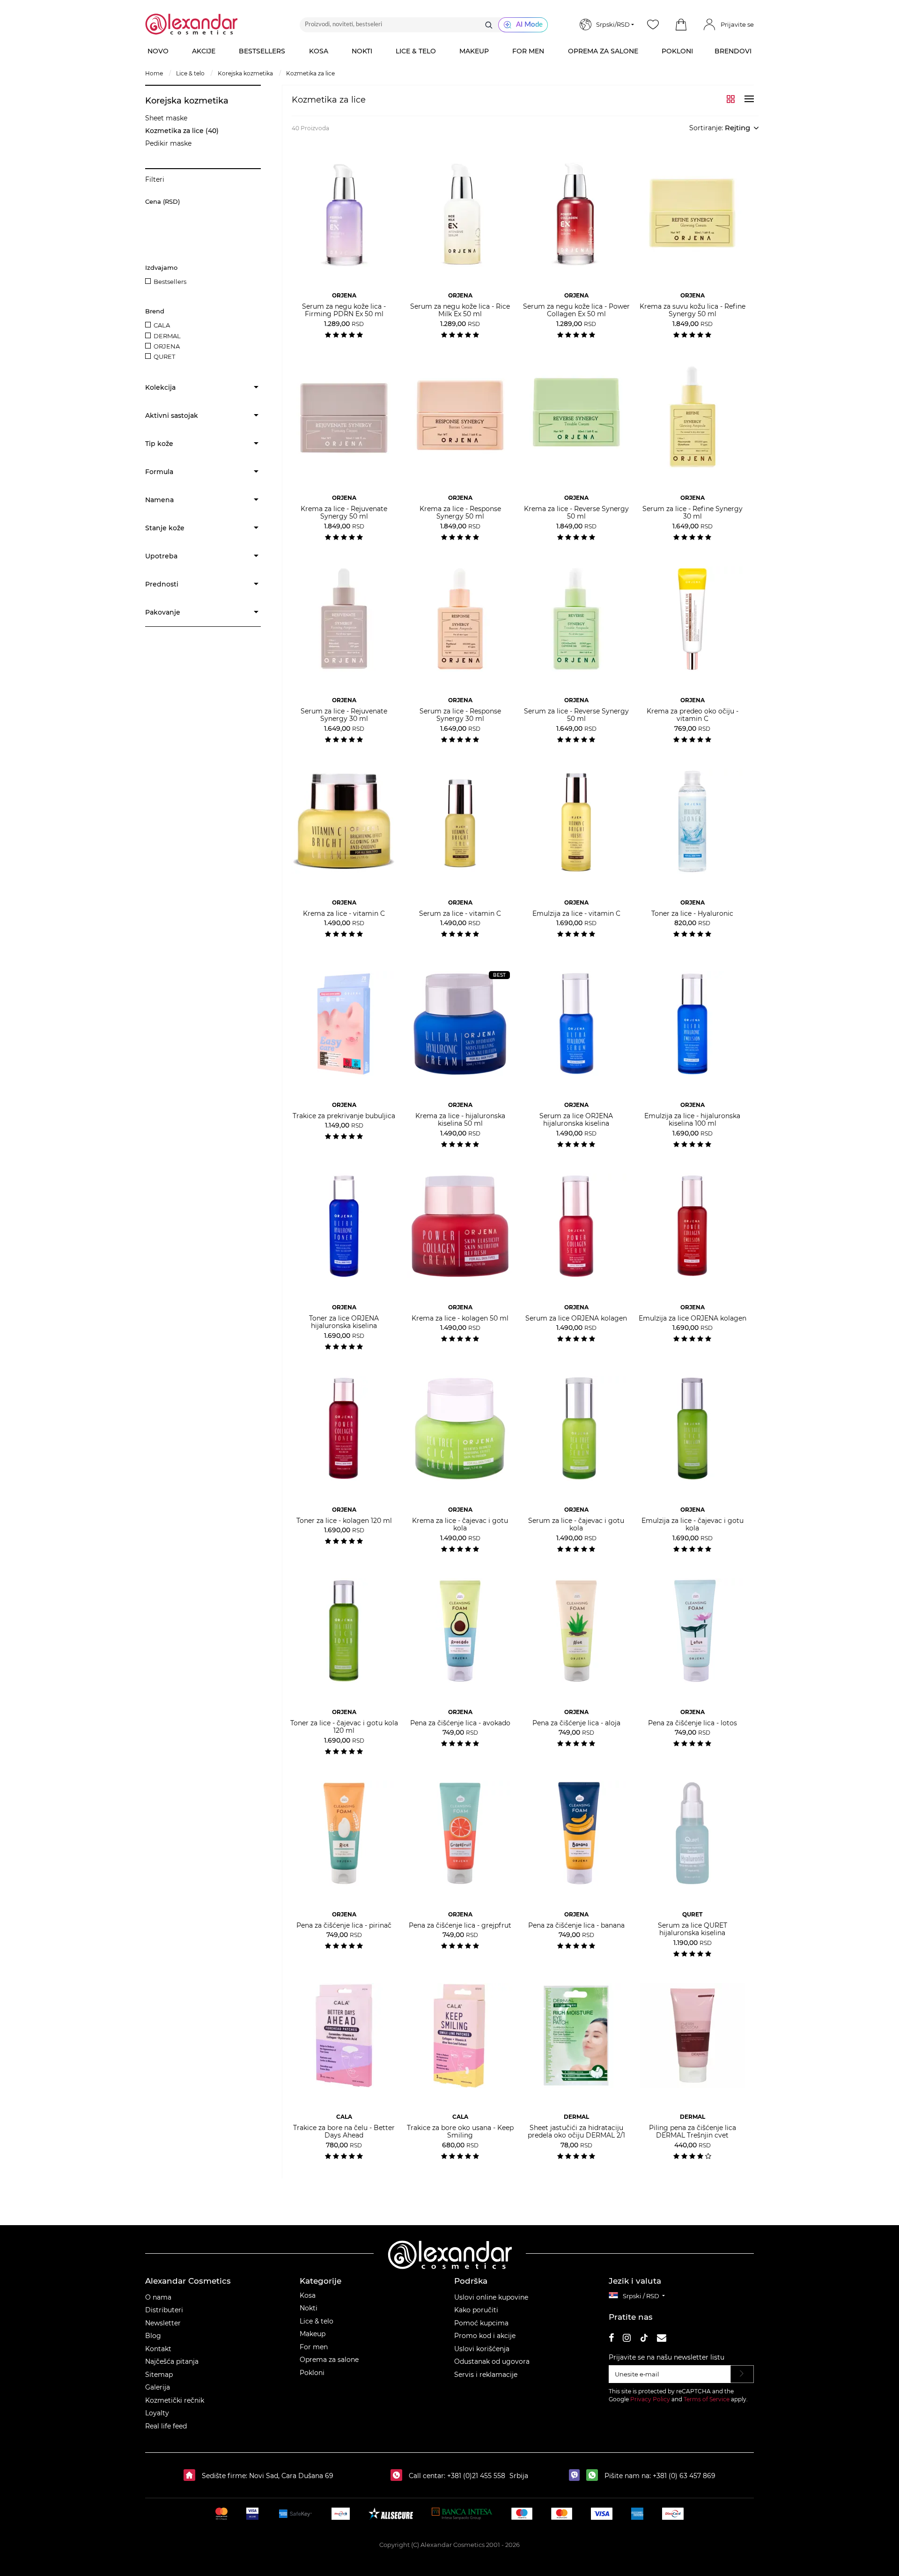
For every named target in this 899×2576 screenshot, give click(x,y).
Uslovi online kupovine (491, 2297)
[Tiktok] (644, 2339)
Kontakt (158, 2349)
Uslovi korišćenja (482, 2349)
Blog (153, 2336)
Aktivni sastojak (172, 416)
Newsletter (163, 2323)
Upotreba (161, 556)
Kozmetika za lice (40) (182, 131)
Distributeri (164, 2310)
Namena (159, 500)
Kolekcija (160, 387)
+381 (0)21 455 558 (475, 2476)
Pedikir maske (168, 143)
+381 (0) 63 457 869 (684, 2476)
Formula (159, 472)
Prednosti (162, 584)
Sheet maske (166, 118)
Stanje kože (165, 528)
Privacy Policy (650, 2399)
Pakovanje (163, 612)
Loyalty (157, 2413)
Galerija (158, 2387)
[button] (681, 25)
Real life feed (166, 2426)
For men (314, 2347)
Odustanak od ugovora (492, 2361)
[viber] (577, 2476)
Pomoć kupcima (481, 2323)
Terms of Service (707, 2399)
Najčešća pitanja (172, 2361)
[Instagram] (627, 2339)
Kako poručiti (476, 2310)
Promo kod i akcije (485, 2336)
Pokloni (312, 2373)
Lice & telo (317, 2321)
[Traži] (489, 25)
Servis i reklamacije (486, 2375)
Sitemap (159, 2375)
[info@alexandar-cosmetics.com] (662, 2339)
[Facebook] (612, 2339)
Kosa (308, 2295)
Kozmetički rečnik (175, 2400)
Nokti (309, 2308)
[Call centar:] (399, 2476)
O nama (158, 2297)
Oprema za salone (329, 2360)
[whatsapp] (594, 2476)
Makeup (313, 2334)
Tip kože (159, 444)
